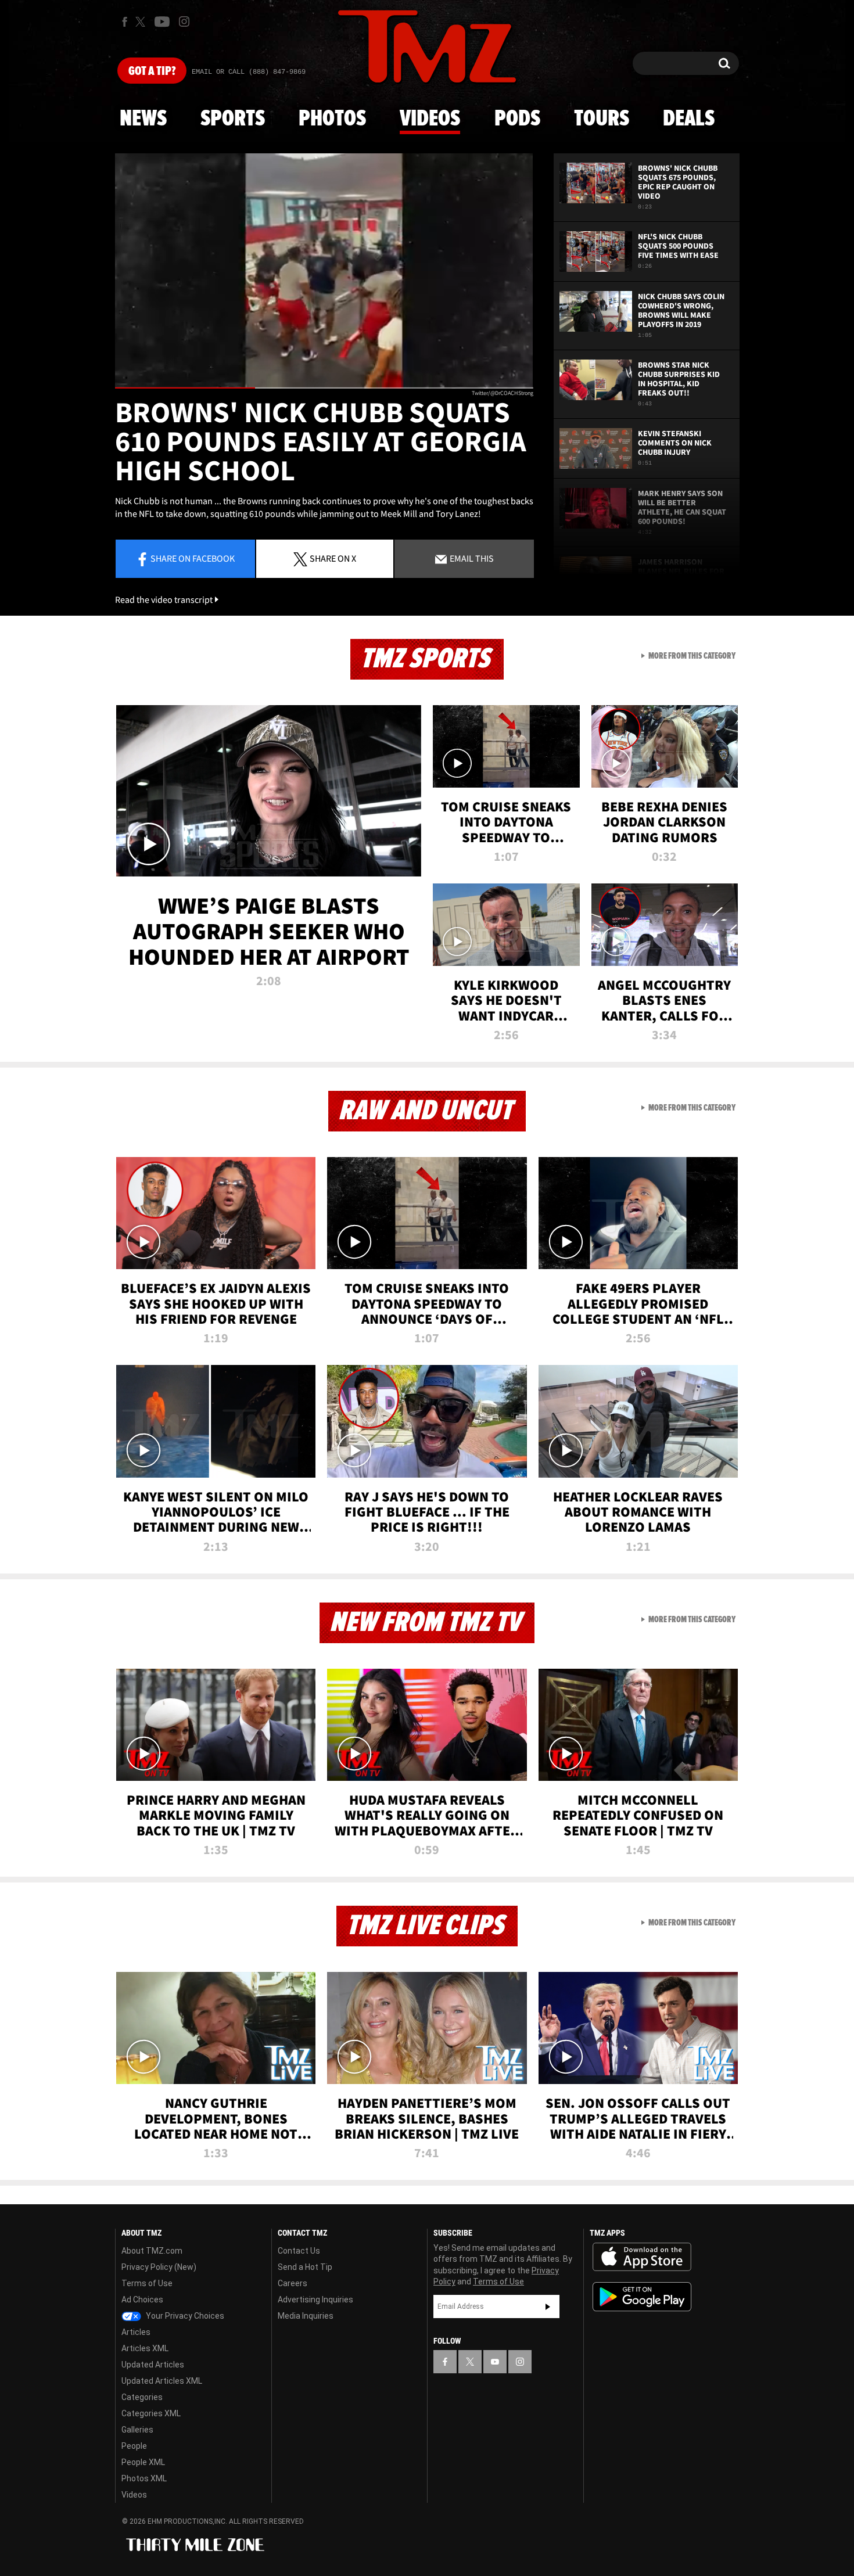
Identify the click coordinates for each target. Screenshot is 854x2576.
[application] (324, 271)
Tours (602, 119)
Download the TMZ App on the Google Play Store (642, 2297)
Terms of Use (147, 2283)
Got (152, 71)
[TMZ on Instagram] (184, 21)
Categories (142, 2397)
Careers (293, 2283)
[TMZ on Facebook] (125, 22)
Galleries (137, 2430)
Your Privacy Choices (184, 2316)
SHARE (333, 558)
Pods (517, 119)
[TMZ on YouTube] (495, 2362)
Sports (233, 119)
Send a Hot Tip (305, 2267)
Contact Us (299, 2251)
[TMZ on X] (142, 22)
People (134, 2446)
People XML (143, 2462)
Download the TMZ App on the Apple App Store (642, 2257)
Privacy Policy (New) (159, 2267)
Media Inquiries (306, 2316)
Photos (332, 119)
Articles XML (145, 2348)
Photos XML (144, 2478)
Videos (430, 119)
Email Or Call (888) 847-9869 (249, 72)
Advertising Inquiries (315, 2300)
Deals (689, 119)
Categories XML (151, 2413)
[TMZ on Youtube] (162, 21)
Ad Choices (142, 2300)
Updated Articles (153, 2365)
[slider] (324, 388)
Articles (136, 2332)
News (143, 119)
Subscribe (548, 2306)
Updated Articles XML (162, 2381)
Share (193, 558)
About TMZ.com (152, 2251)
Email (471, 558)
